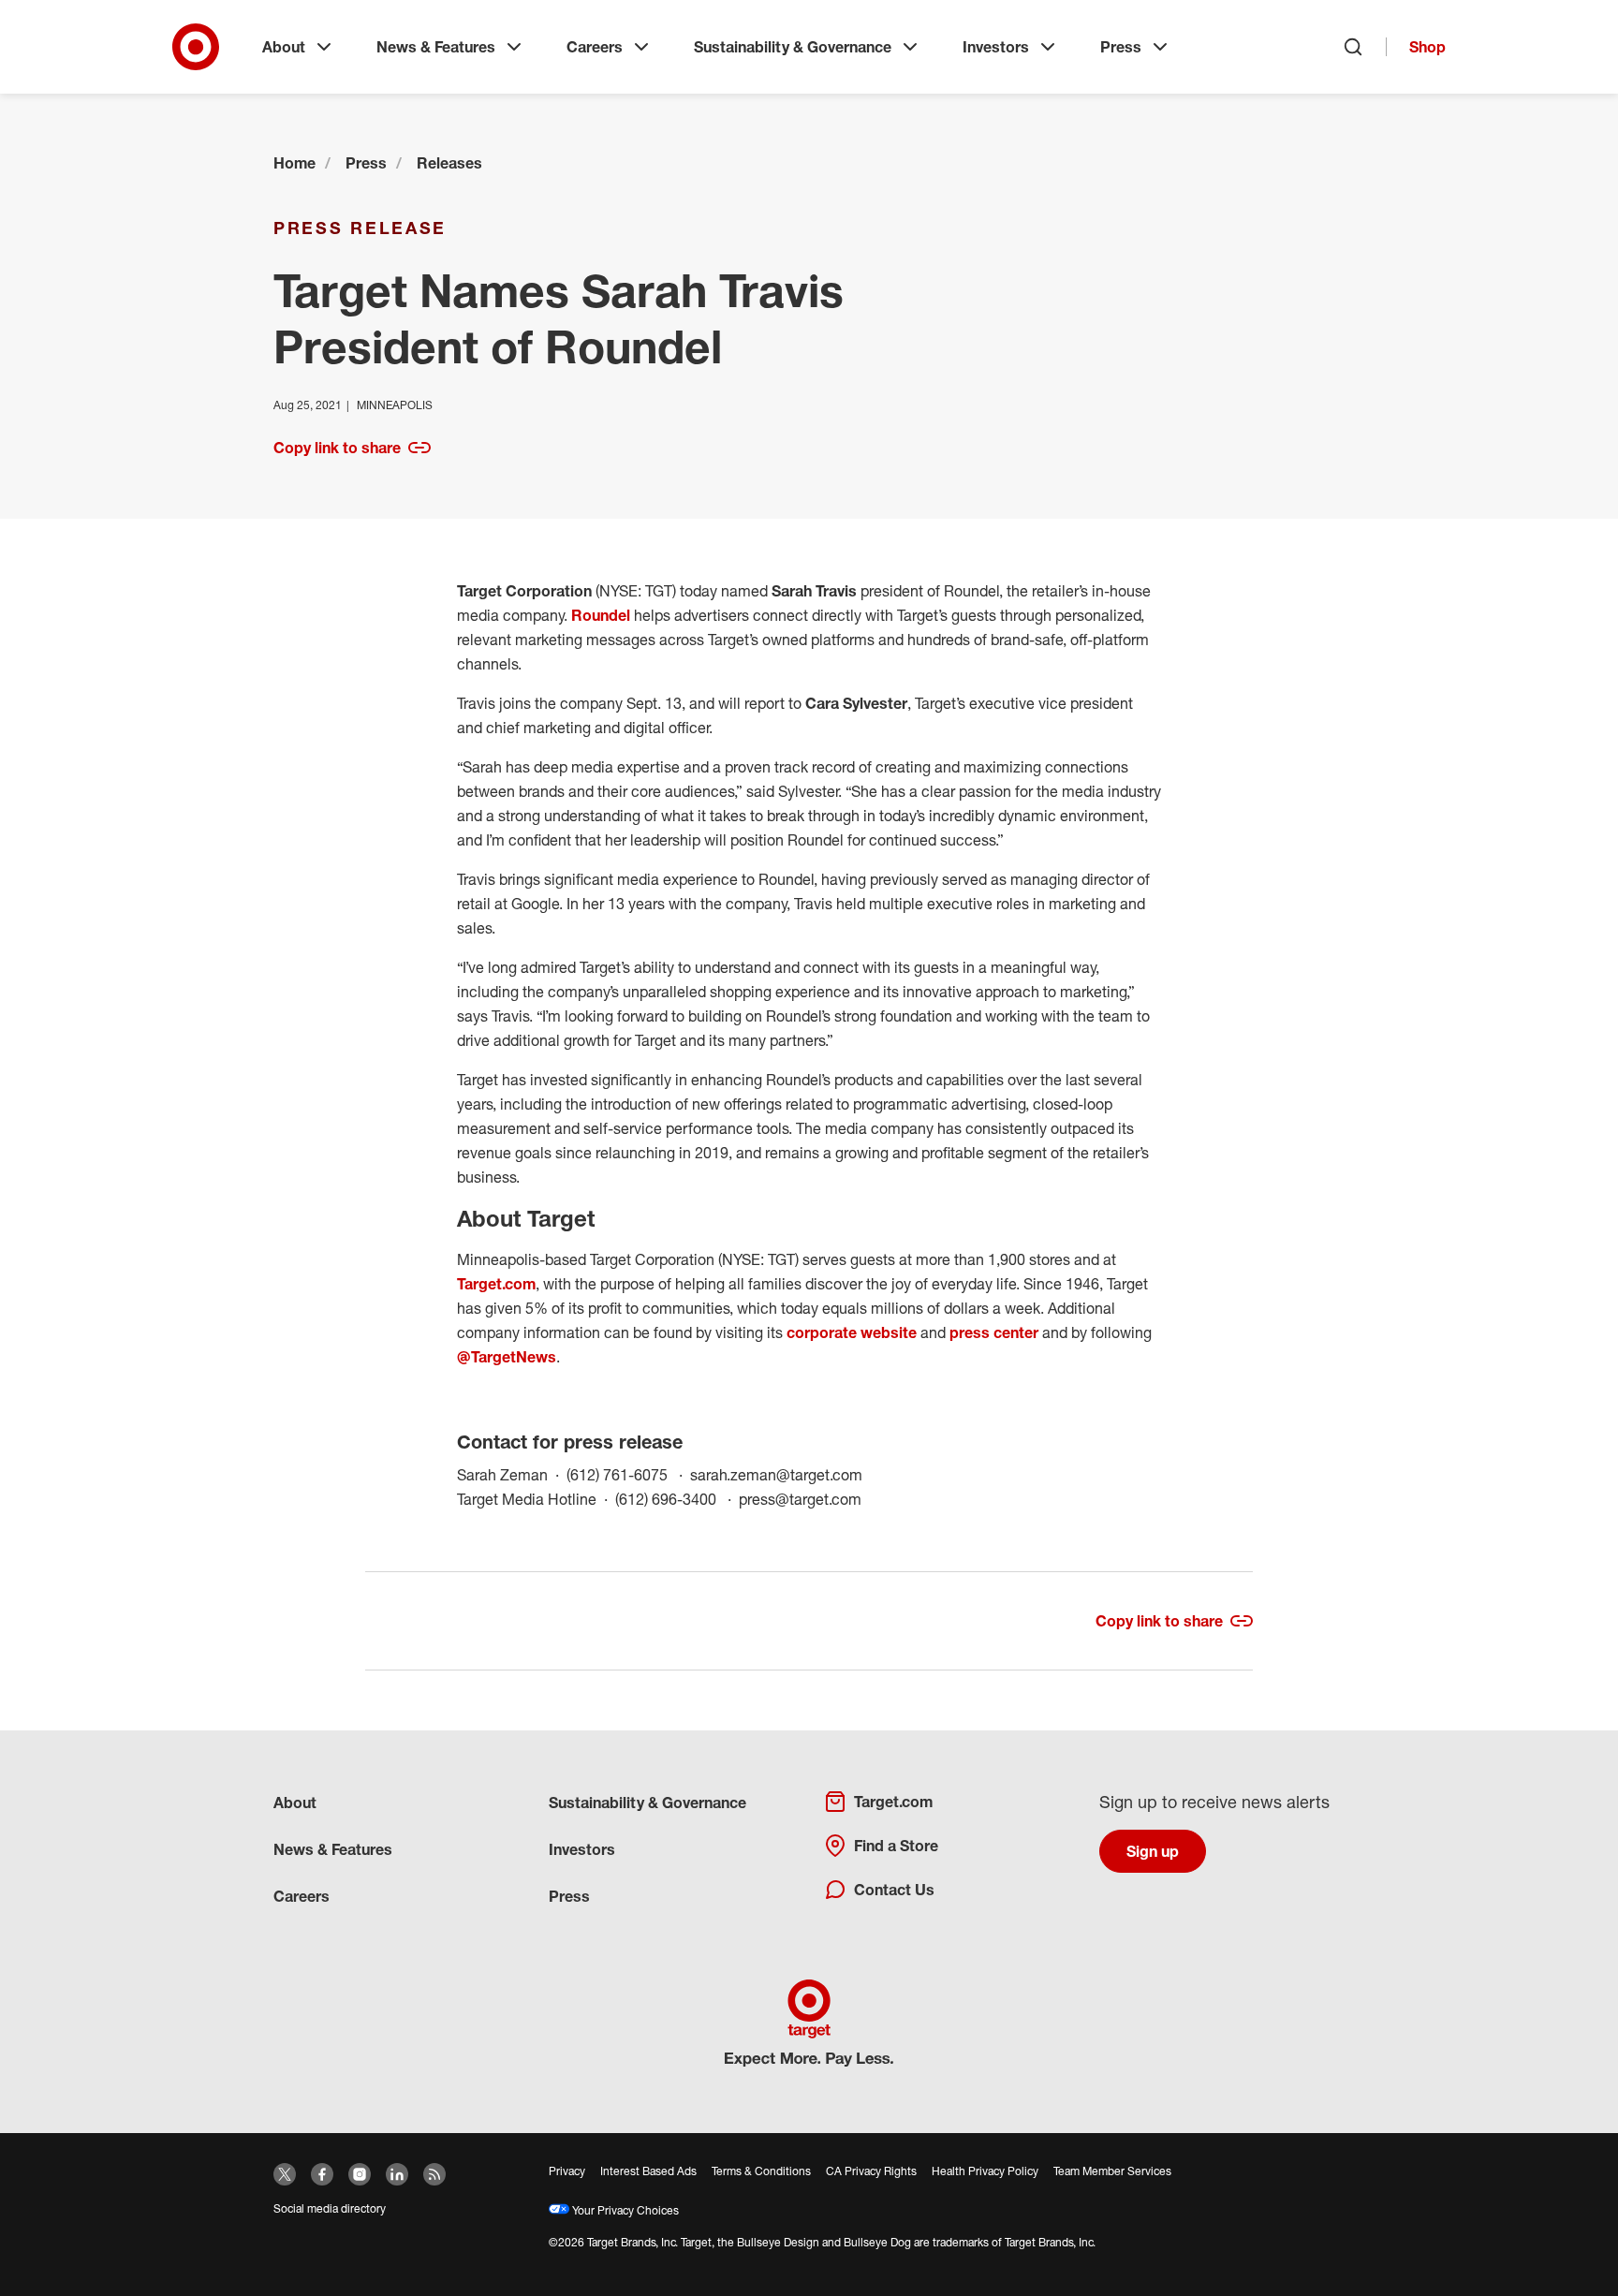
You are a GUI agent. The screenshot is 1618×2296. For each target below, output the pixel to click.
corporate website (850, 1332)
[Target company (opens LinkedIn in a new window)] (397, 2174)
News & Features (436, 47)
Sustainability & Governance (793, 47)
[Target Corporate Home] (196, 47)
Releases (449, 163)
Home (294, 163)
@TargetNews (507, 1357)
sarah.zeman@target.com (776, 1474)
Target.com (496, 1284)
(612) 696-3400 (677, 1499)
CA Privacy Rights (871, 2171)
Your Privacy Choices (624, 2210)
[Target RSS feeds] (434, 2174)
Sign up (1153, 1851)
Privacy (567, 2171)
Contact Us (894, 1890)
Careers (595, 47)
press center (994, 1332)
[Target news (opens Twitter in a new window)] (285, 2174)
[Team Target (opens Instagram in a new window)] (360, 2174)
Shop (1427, 47)
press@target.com (800, 1499)
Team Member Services (1112, 2171)
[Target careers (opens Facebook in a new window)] (322, 2174)
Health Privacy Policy (985, 2171)
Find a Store (896, 1846)
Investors (996, 47)
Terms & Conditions (761, 2171)
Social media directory (330, 2208)
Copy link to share (337, 448)
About (284, 47)
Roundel (601, 615)
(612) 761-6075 (628, 1474)
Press (1121, 47)
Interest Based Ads (648, 2171)
